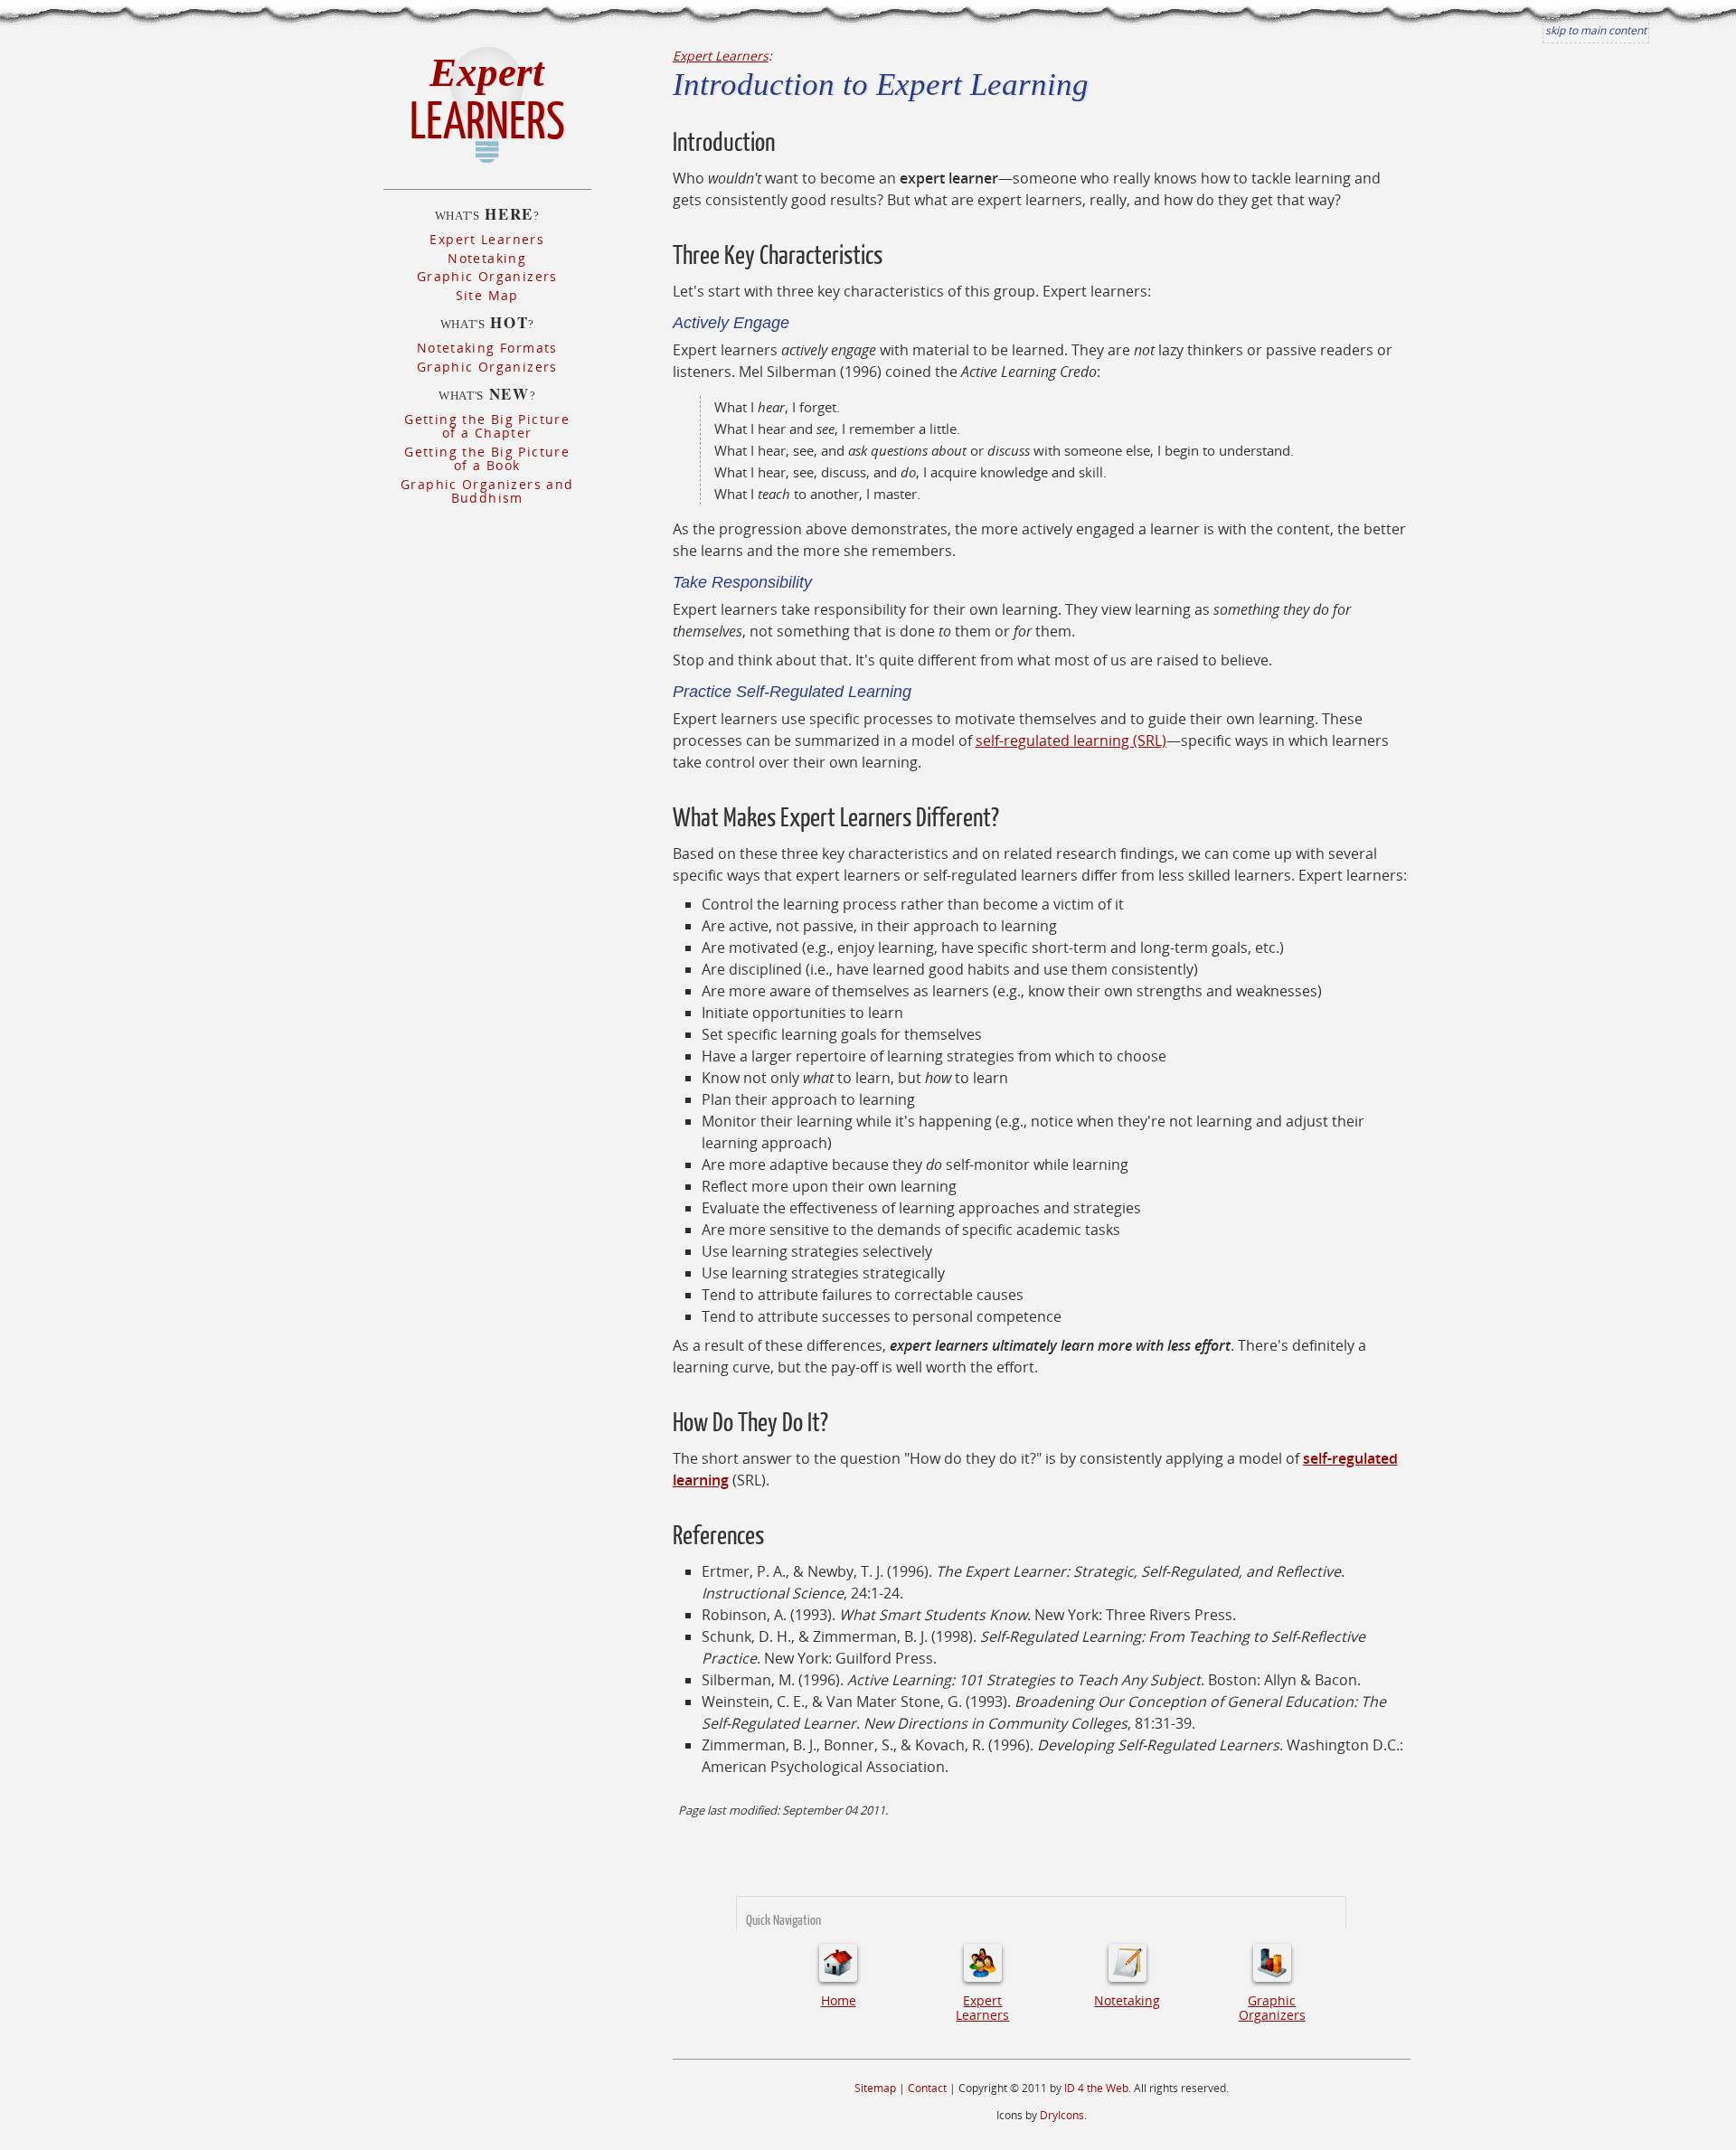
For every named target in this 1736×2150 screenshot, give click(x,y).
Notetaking (487, 258)
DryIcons (1062, 2115)
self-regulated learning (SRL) (1071, 740)
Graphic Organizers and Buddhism (487, 491)
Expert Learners (487, 239)
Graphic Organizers (487, 276)
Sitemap (875, 2088)
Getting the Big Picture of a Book (487, 458)
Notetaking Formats (487, 348)
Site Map (487, 295)
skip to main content (1596, 30)
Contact (927, 2088)
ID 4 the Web (1096, 2088)
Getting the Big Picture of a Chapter (487, 426)
